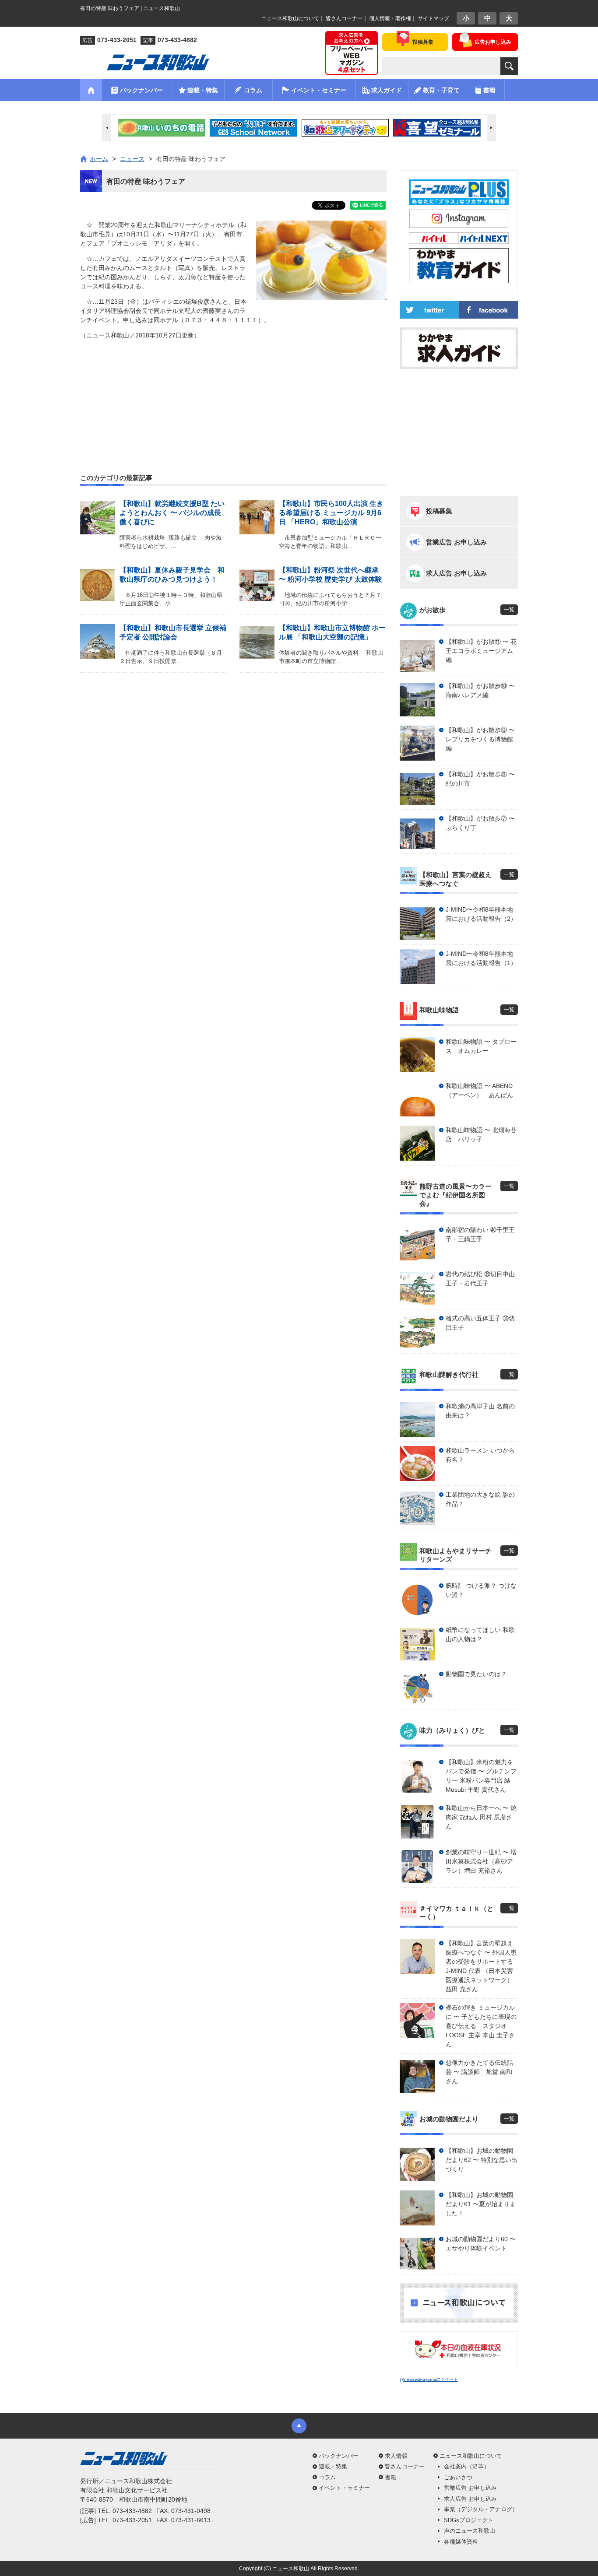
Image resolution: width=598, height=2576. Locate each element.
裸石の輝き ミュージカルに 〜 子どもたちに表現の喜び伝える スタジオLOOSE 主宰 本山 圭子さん (481, 2026)
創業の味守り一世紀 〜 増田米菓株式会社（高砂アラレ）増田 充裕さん (481, 1861)
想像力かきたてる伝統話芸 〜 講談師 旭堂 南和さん (479, 2072)
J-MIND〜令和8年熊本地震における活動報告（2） (481, 914)
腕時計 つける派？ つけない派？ (481, 1590)
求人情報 (396, 2456)
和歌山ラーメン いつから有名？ (480, 1455)
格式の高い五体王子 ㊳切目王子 (480, 1323)
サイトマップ (433, 18)
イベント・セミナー (344, 2488)
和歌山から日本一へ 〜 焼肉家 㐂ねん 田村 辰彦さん (481, 1817)
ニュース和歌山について (290, 18)
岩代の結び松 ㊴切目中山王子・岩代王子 (480, 1279)
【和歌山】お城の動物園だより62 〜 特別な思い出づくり (482, 2160)
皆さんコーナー (344, 18)
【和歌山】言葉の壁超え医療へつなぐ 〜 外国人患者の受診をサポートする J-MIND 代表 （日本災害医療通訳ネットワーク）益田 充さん (481, 1966)
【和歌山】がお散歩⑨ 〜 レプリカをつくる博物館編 (480, 739)
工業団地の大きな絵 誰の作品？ (480, 1499)
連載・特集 (333, 2466)
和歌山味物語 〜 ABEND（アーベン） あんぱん (479, 1090)
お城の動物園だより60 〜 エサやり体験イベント (481, 2244)
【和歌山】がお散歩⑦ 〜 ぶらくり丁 (480, 823)
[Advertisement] (233, 386)
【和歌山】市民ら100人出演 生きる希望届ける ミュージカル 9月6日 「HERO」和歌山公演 (331, 513)
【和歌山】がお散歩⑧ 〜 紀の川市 (480, 779)
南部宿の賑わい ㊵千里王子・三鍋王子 (480, 1234)
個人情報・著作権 (390, 18)
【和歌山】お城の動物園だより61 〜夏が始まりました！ (481, 2204)
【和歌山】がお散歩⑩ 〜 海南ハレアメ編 (480, 690)
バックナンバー (339, 2456)
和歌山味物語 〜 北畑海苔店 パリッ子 (481, 1135)
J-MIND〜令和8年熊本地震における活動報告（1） (481, 958)
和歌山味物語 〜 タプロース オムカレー (481, 1046)
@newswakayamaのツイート (429, 2379)
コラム (327, 2477)
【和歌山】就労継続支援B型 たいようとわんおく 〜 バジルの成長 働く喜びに (172, 513)
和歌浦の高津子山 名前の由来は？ (480, 1411)
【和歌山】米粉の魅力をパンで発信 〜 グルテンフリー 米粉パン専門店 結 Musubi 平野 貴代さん (481, 1776)
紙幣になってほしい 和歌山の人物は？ (480, 1634)
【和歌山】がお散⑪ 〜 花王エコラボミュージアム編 (481, 651)
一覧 (509, 610)
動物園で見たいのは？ (476, 1674)
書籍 (390, 2477)
